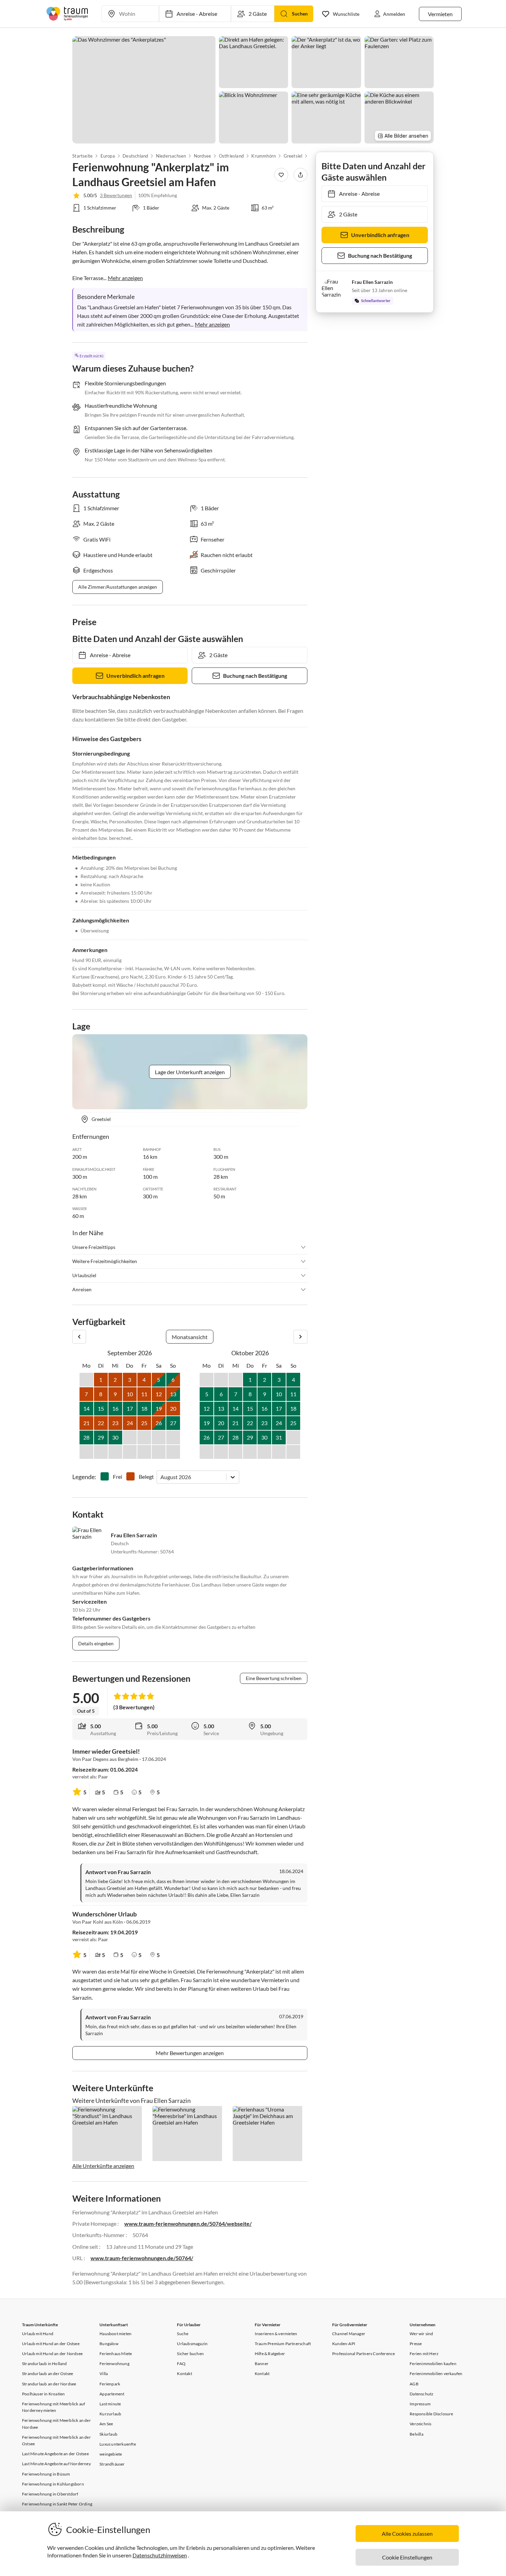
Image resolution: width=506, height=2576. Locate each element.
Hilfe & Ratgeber (270, 2354)
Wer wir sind (421, 2334)
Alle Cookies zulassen (407, 2534)
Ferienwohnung (114, 2364)
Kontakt (184, 2374)
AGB (414, 2384)
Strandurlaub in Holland (45, 2364)
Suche (183, 2334)
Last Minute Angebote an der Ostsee (55, 2454)
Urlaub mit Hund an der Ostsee (51, 2344)
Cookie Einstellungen (407, 2557)
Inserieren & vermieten (276, 2334)
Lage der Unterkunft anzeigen (190, 1072)
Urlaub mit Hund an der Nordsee (52, 2354)
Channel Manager (349, 2334)
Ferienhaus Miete (116, 2354)
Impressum (420, 2404)
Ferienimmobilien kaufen (433, 2364)
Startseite (82, 156)
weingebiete (111, 2454)
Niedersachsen (171, 156)
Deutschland (135, 156)
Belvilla (417, 2434)
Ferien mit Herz (424, 2354)
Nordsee (202, 156)
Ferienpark (110, 2384)
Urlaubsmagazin (192, 2344)
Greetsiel (293, 156)
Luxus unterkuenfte (118, 2444)
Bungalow (109, 2344)
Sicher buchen (190, 2354)
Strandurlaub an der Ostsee (48, 2374)
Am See (106, 2424)
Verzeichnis (420, 2424)
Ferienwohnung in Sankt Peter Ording (57, 2504)
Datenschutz (421, 2394)
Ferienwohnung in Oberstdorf (50, 2494)
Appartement (112, 2394)
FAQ (181, 2364)
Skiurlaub (108, 2434)
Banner (262, 2364)
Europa (107, 156)
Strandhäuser (112, 2464)
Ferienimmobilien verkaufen (436, 2374)
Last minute (110, 2404)
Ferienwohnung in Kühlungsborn (53, 2484)
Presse (416, 2344)
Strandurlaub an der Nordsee (49, 2384)
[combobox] (161, 1477)
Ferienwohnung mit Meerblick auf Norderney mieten (54, 2407)
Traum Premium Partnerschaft (283, 2344)
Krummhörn (263, 156)
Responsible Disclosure (431, 2414)
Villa (104, 2374)
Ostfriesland (231, 156)
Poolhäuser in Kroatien (43, 2394)
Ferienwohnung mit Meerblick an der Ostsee (56, 2440)
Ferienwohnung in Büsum (46, 2474)
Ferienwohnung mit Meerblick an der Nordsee (56, 2424)
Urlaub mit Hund (38, 2334)
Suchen (300, 14)
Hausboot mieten (115, 2334)
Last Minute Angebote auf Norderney (56, 2464)
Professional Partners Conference (363, 2354)
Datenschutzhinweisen (160, 2555)
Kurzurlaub (110, 2414)
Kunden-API (344, 2344)
